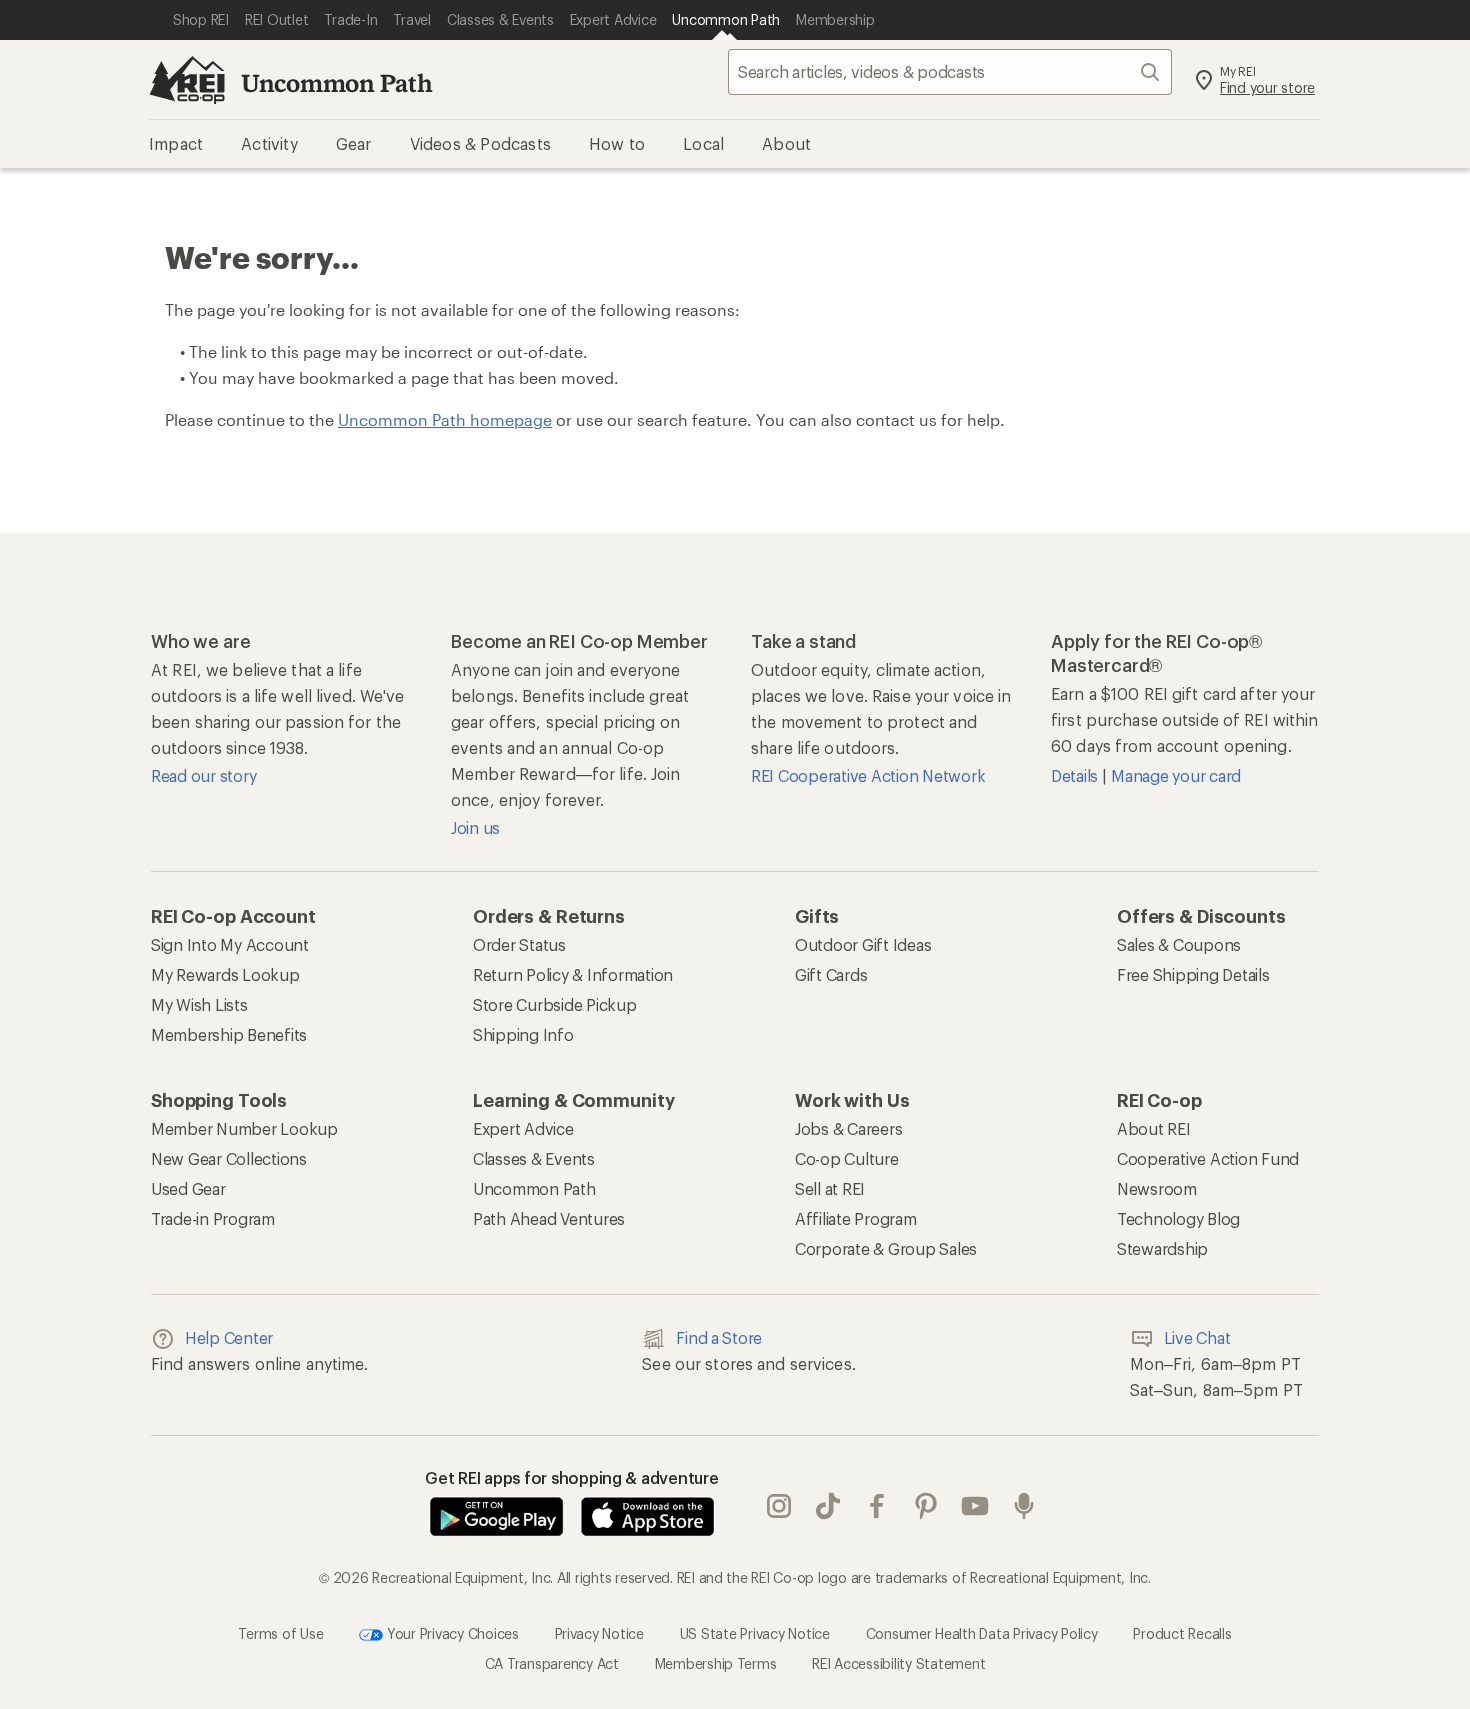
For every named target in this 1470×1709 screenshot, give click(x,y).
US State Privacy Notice (755, 1633)
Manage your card (1176, 775)
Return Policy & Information (573, 974)
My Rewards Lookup (225, 974)
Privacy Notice (599, 1633)
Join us (475, 827)
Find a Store (719, 1337)
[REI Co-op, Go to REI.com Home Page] (187, 80)
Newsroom (1157, 1188)
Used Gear (188, 1188)
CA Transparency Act (552, 1663)
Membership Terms (716, 1663)
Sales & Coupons (1179, 944)
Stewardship (1162, 1248)
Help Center (229, 1337)
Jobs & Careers (848, 1128)
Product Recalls (1182, 1633)
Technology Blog (1178, 1218)
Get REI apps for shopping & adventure (572, 1477)
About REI (1154, 1128)
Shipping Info (523, 1034)
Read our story (203, 775)
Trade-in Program (213, 1218)
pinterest (926, 1506)
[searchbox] (950, 72)
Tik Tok (828, 1506)
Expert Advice (523, 1128)
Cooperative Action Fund (1208, 1158)
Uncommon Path (337, 82)
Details (1076, 775)
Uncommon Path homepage (445, 419)
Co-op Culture (847, 1158)
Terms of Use (280, 1633)
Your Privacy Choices (451, 1633)
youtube (975, 1506)
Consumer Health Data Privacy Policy (982, 1633)
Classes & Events (534, 1158)
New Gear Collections (229, 1158)
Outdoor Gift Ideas (863, 944)
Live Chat (1197, 1337)
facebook (877, 1506)
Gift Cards (831, 974)
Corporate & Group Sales (886, 1248)
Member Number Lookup (244, 1128)
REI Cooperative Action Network (868, 775)
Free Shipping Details (1193, 974)
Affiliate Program (856, 1218)
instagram (779, 1506)
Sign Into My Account (230, 944)
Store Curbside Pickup (555, 1004)
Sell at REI (830, 1188)
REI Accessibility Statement (898, 1663)
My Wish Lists (199, 1004)
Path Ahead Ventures (549, 1218)
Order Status (519, 944)
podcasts (1024, 1506)
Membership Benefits (229, 1034)
